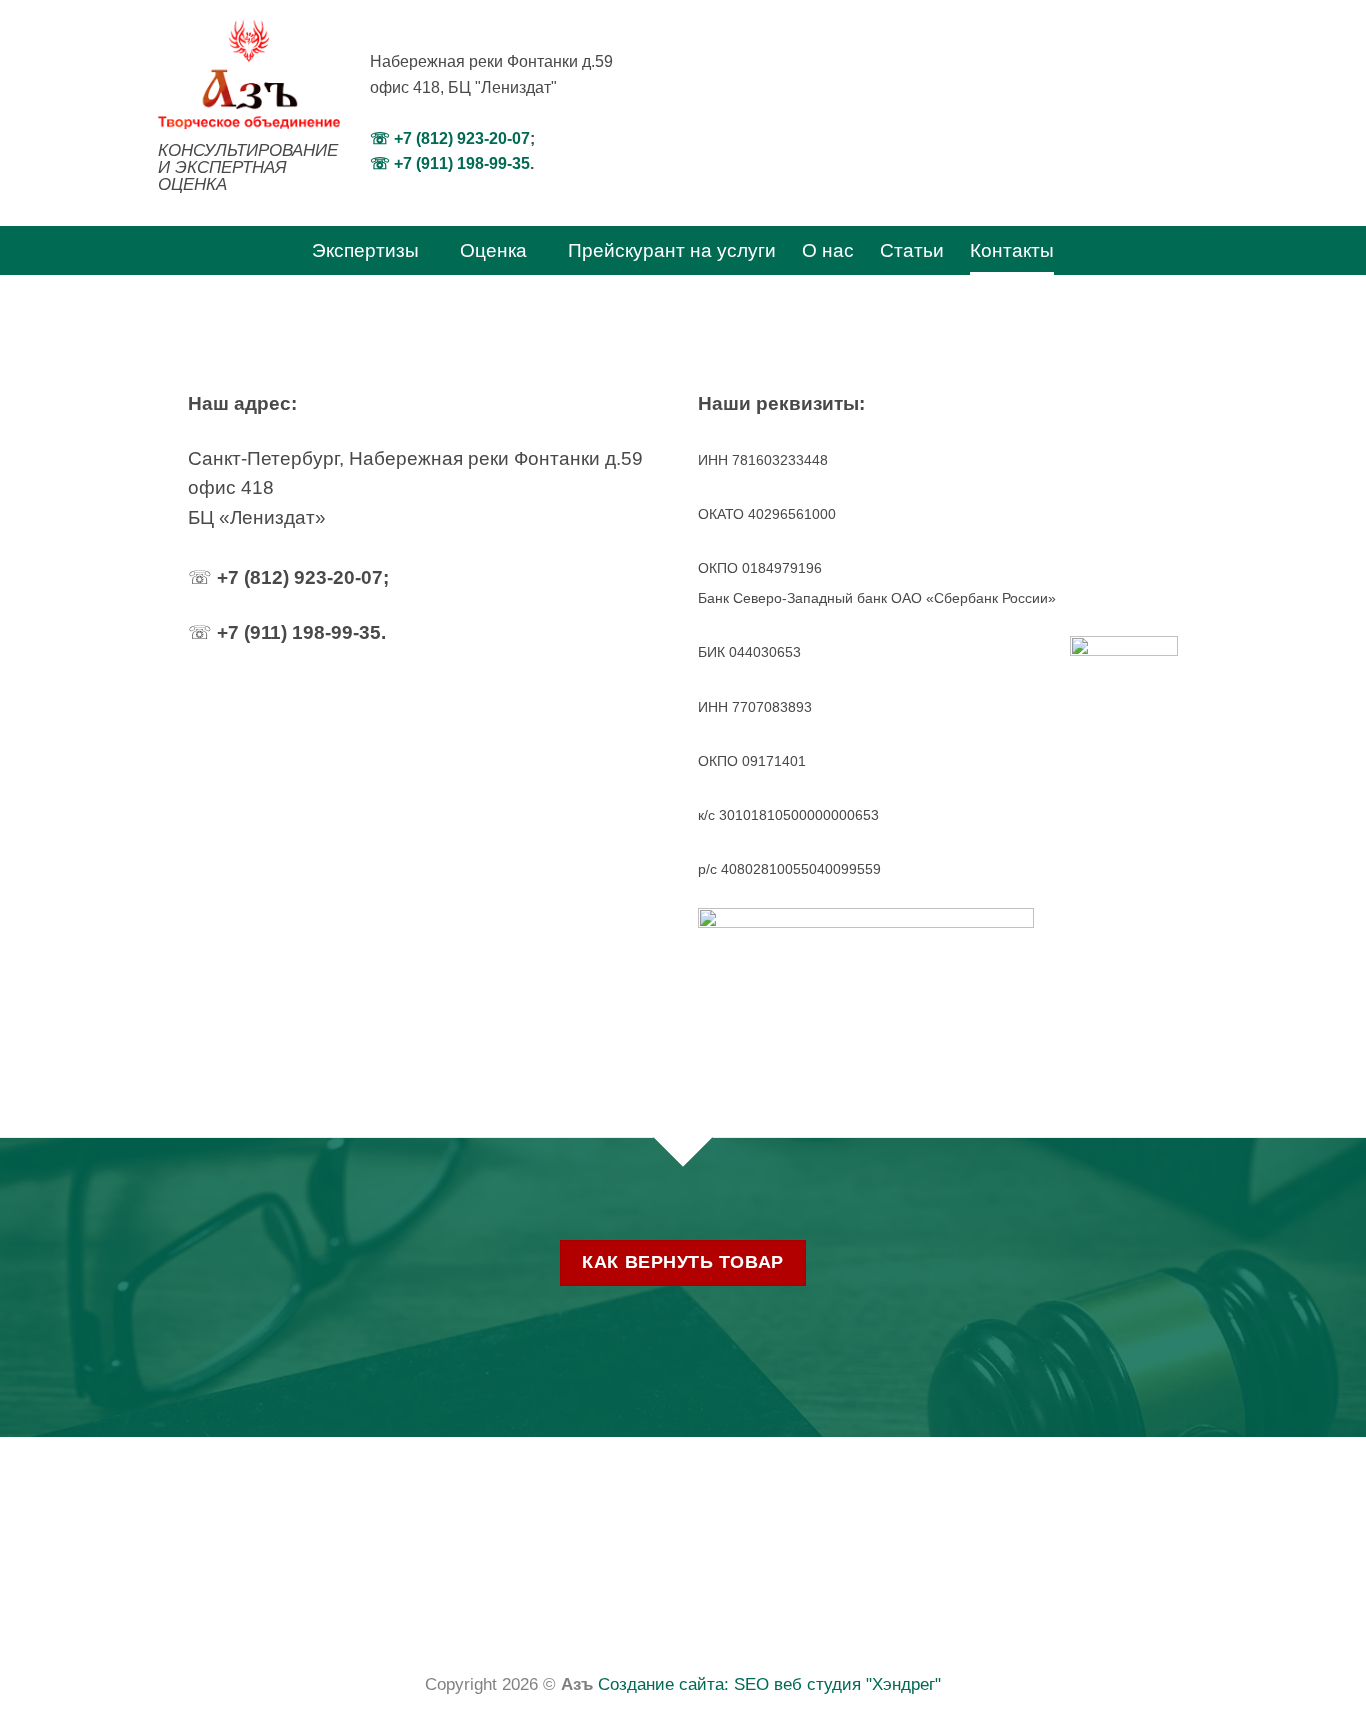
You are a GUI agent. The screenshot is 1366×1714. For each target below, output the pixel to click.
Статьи (912, 250)
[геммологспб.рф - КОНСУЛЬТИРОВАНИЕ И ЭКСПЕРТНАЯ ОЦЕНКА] (249, 73)
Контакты (1012, 250)
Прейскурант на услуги (672, 250)
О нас (828, 250)
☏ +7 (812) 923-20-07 (450, 138)
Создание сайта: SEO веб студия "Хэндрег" (769, 1684)
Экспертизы (365, 250)
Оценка (493, 250)
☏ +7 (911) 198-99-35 (450, 163)
